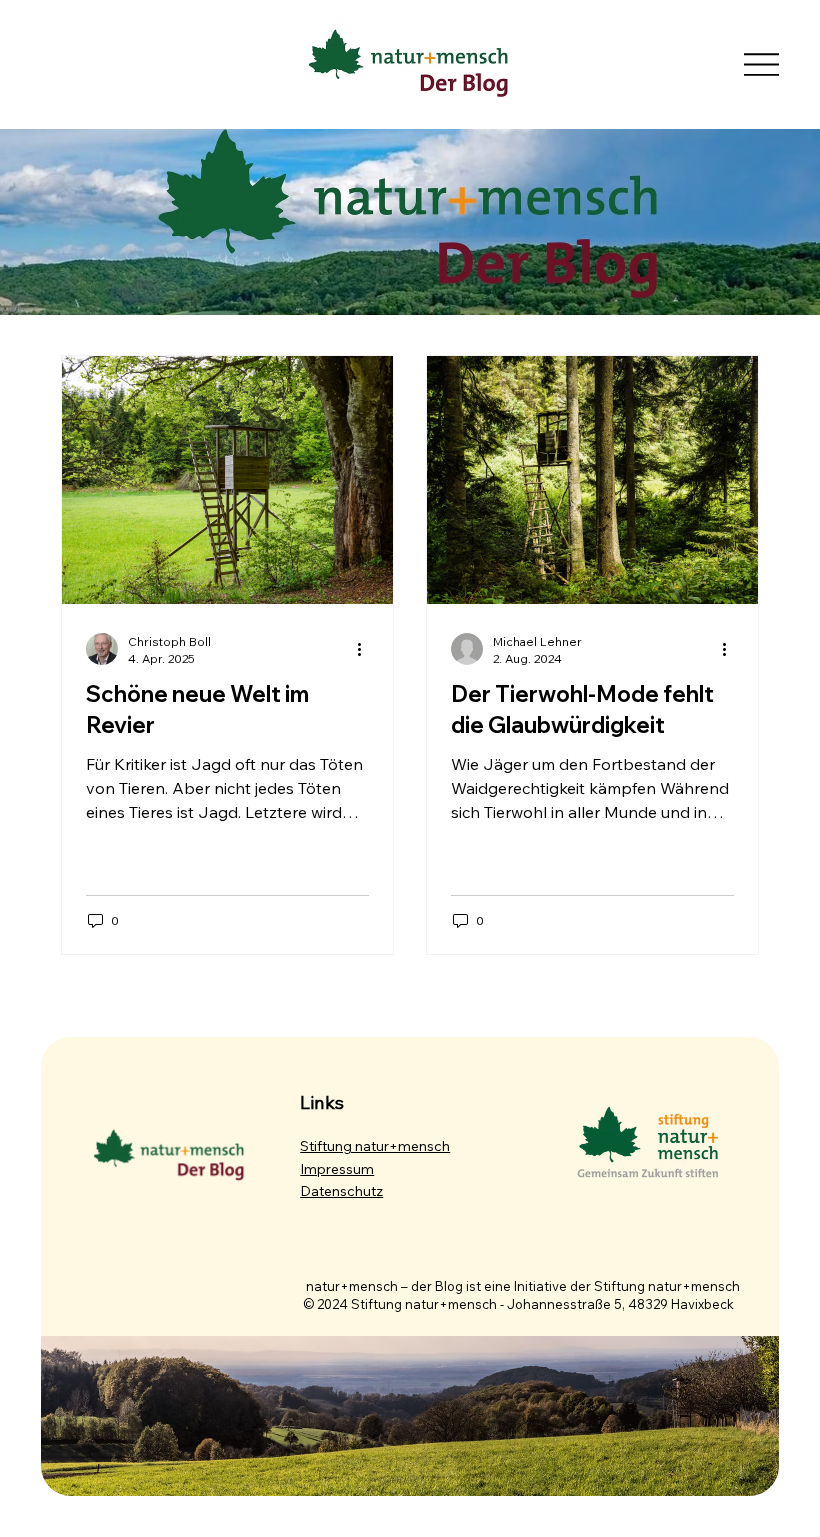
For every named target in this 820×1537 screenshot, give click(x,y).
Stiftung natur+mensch (375, 1146)
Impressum (337, 1169)
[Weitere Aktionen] (366, 649)
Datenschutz (341, 1191)
